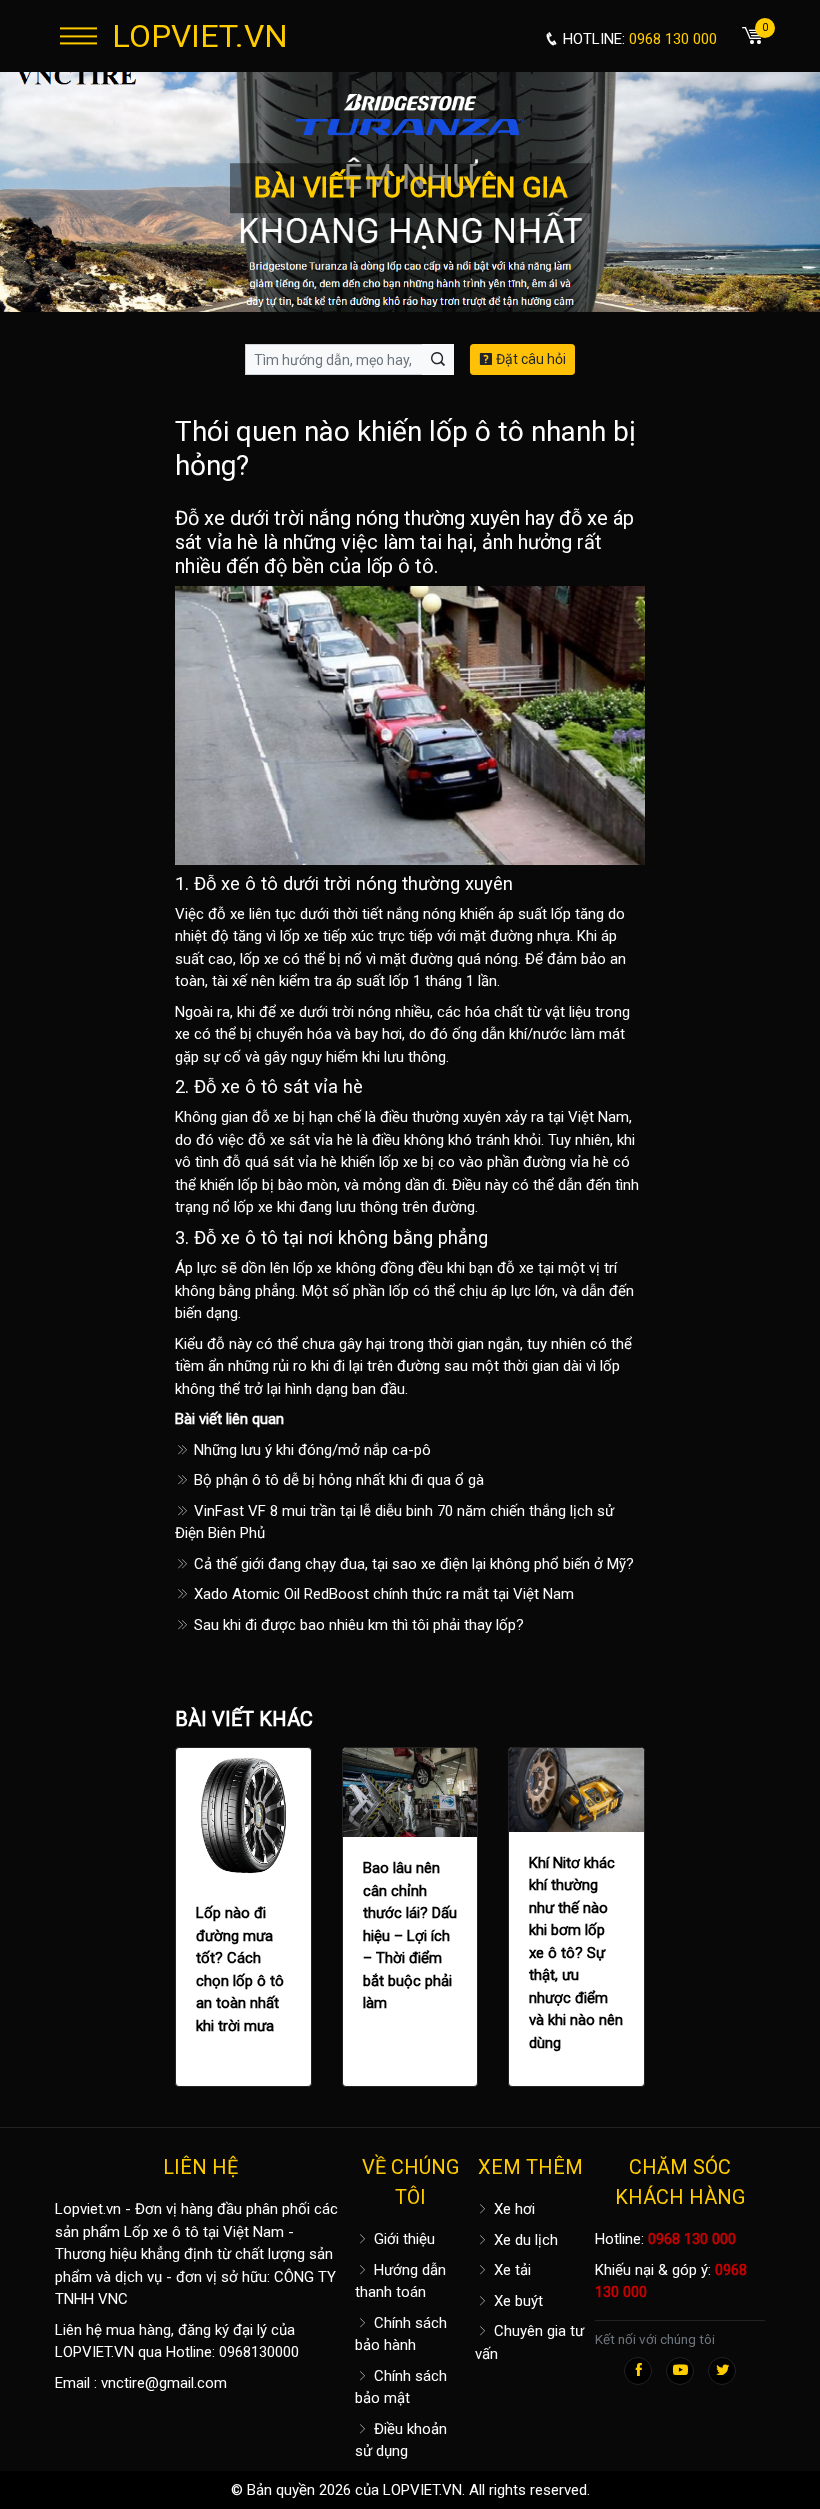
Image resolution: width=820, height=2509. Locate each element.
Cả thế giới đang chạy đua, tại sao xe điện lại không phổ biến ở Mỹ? (412, 1564)
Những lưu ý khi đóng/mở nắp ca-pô (310, 1450)
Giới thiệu (402, 2239)
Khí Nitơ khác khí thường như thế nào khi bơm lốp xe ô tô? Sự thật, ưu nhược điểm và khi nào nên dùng (576, 1953)
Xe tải (510, 2270)
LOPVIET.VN (200, 36)
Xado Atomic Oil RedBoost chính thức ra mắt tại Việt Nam (382, 1594)
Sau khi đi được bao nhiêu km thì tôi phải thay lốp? (357, 1625)
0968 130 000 (692, 2239)
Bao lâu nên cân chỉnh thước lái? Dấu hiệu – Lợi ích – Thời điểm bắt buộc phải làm (410, 1935)
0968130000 (259, 2352)
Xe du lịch (524, 2240)
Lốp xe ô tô (161, 2232)
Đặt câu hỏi (529, 359)
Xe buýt (516, 2301)
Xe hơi (512, 2209)
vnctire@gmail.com (164, 2383)
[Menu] (78, 35)
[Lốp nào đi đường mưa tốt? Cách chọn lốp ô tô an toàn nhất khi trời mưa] (243, 1815)
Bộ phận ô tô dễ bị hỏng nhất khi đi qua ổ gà (337, 1480)
